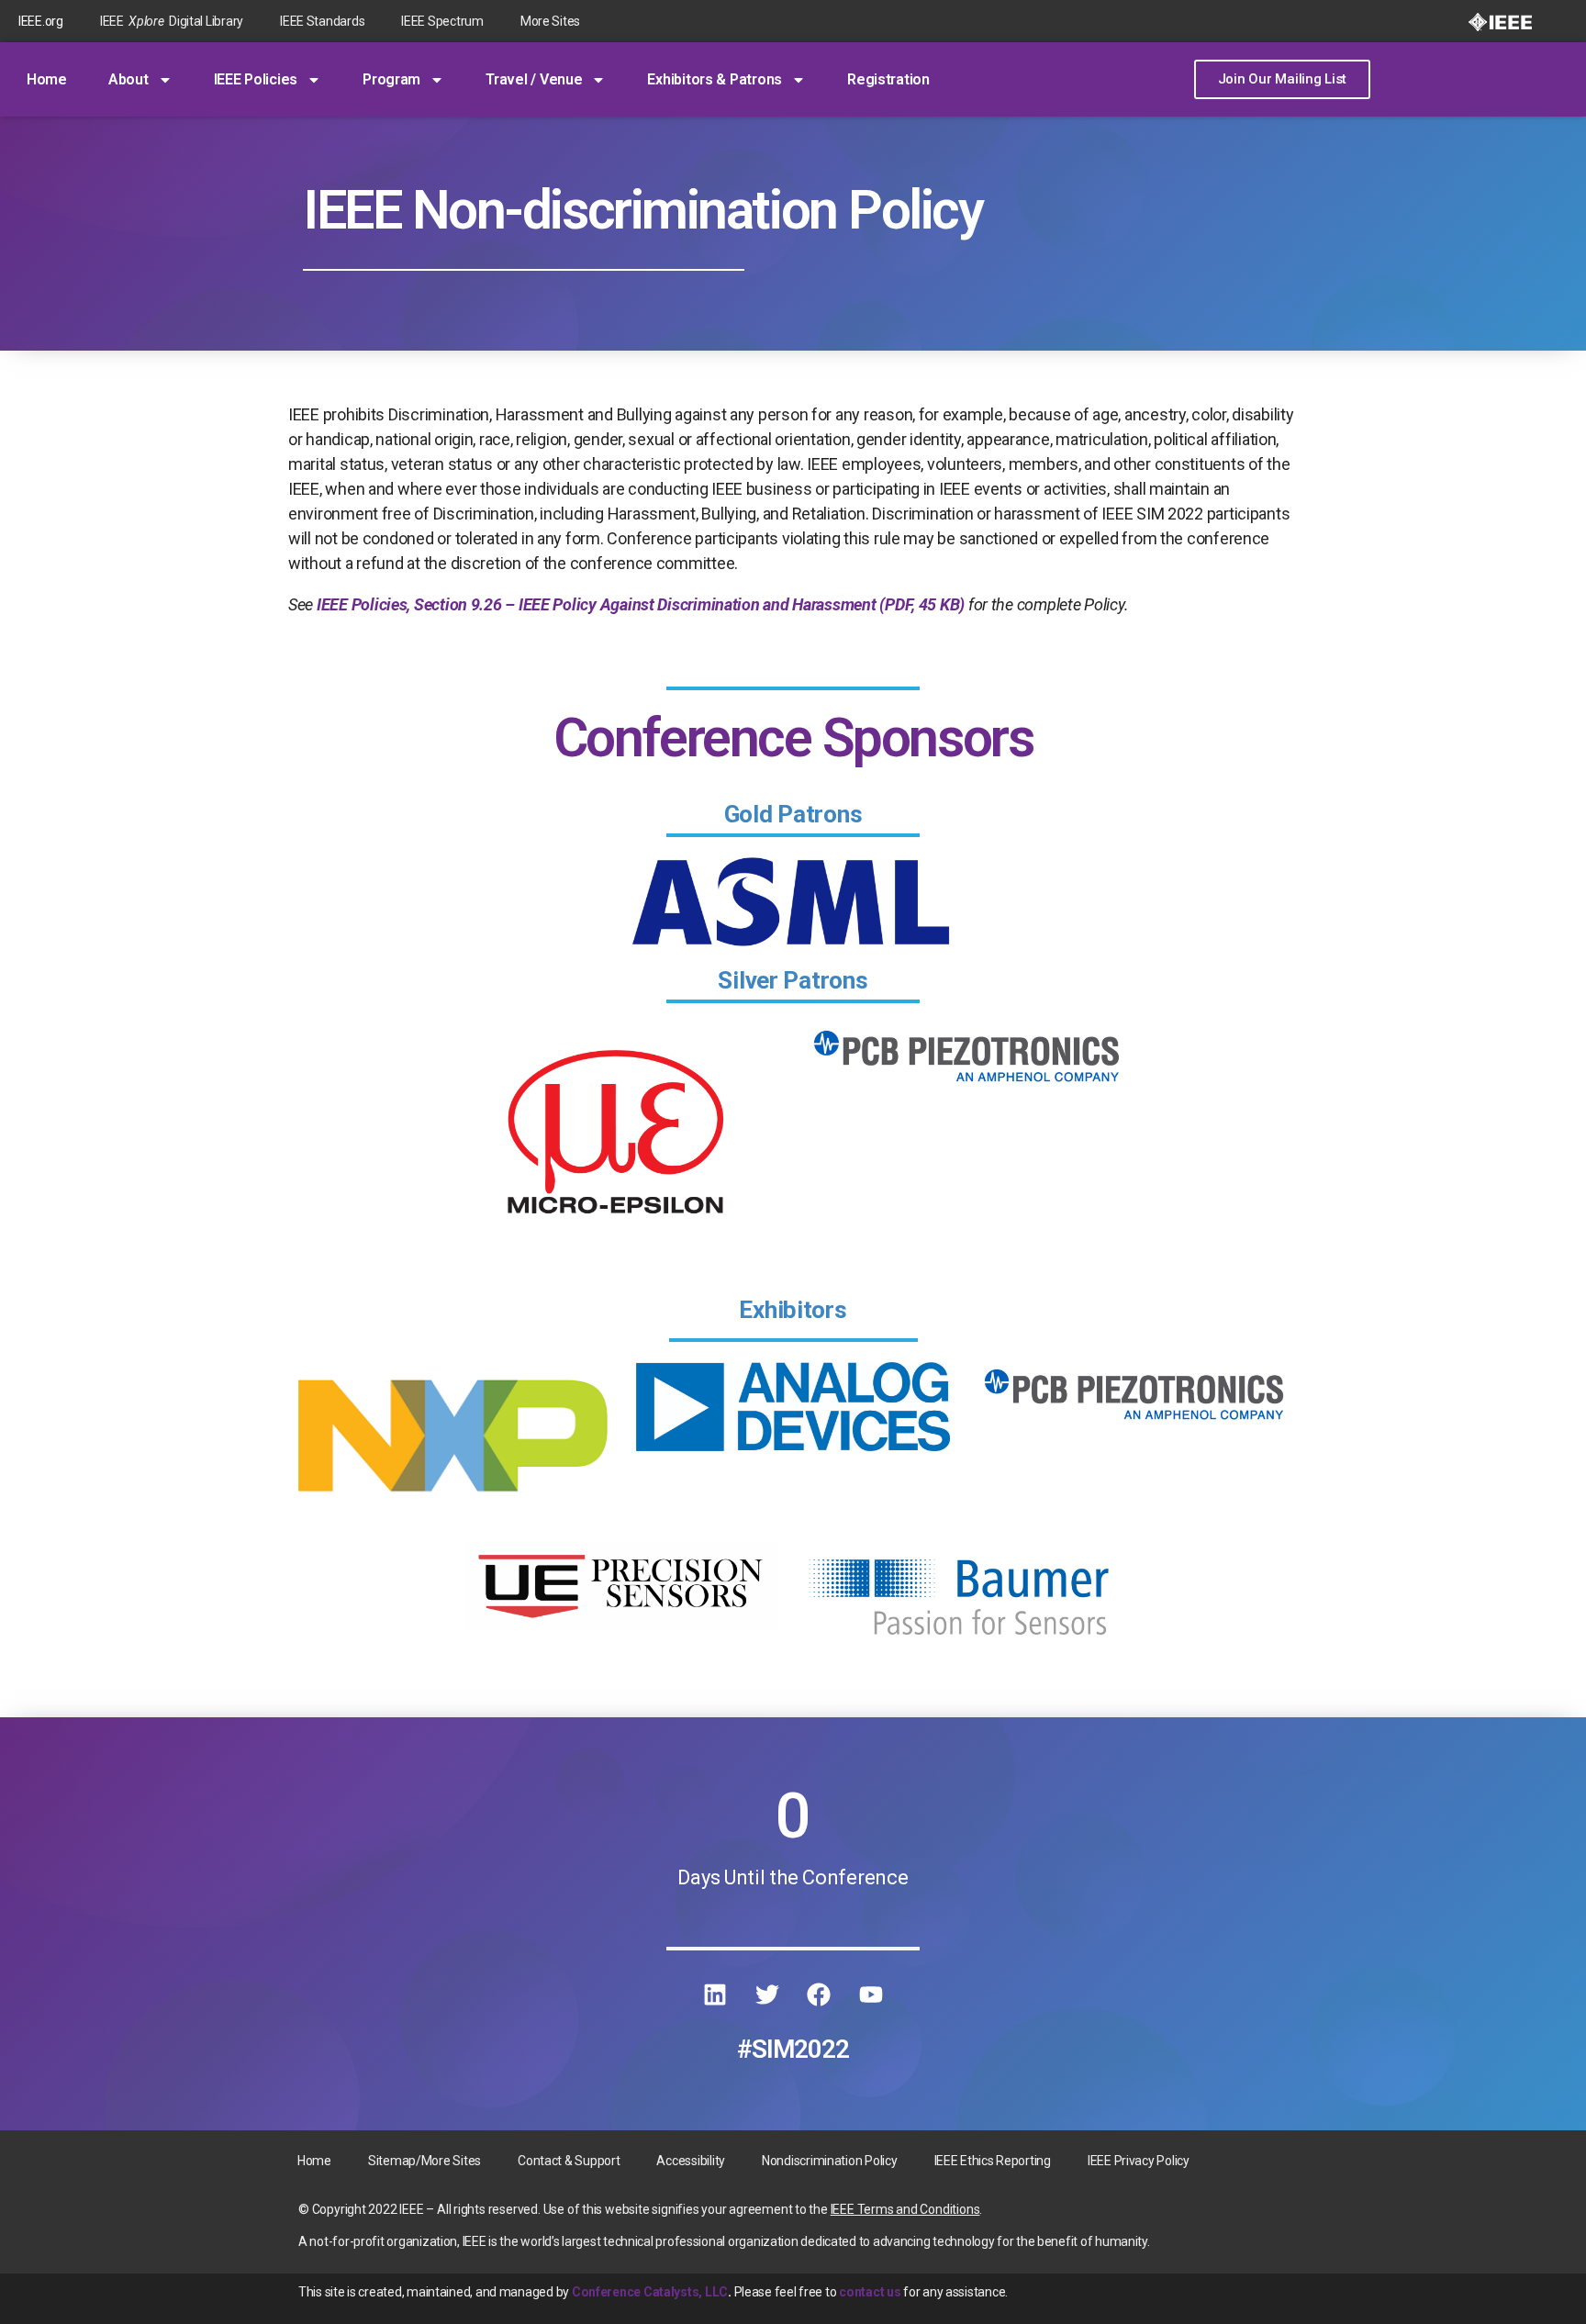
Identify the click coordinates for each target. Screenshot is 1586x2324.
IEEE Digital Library (172, 21)
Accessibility (691, 2161)
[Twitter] (767, 1994)
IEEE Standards (322, 21)
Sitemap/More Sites (424, 2161)
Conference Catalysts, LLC (650, 2292)
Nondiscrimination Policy (830, 2161)
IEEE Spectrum (442, 21)
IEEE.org (41, 21)
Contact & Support (569, 2161)
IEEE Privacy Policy (1139, 2161)
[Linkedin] (715, 1994)
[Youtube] (871, 1994)
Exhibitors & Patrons (715, 79)
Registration (888, 79)
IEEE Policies (256, 79)
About (128, 79)
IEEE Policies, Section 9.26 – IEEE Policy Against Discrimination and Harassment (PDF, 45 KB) (641, 604)
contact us (870, 2292)
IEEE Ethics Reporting (993, 2161)
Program (391, 79)
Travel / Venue (534, 79)
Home (47, 79)
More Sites (550, 21)
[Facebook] (819, 1994)
